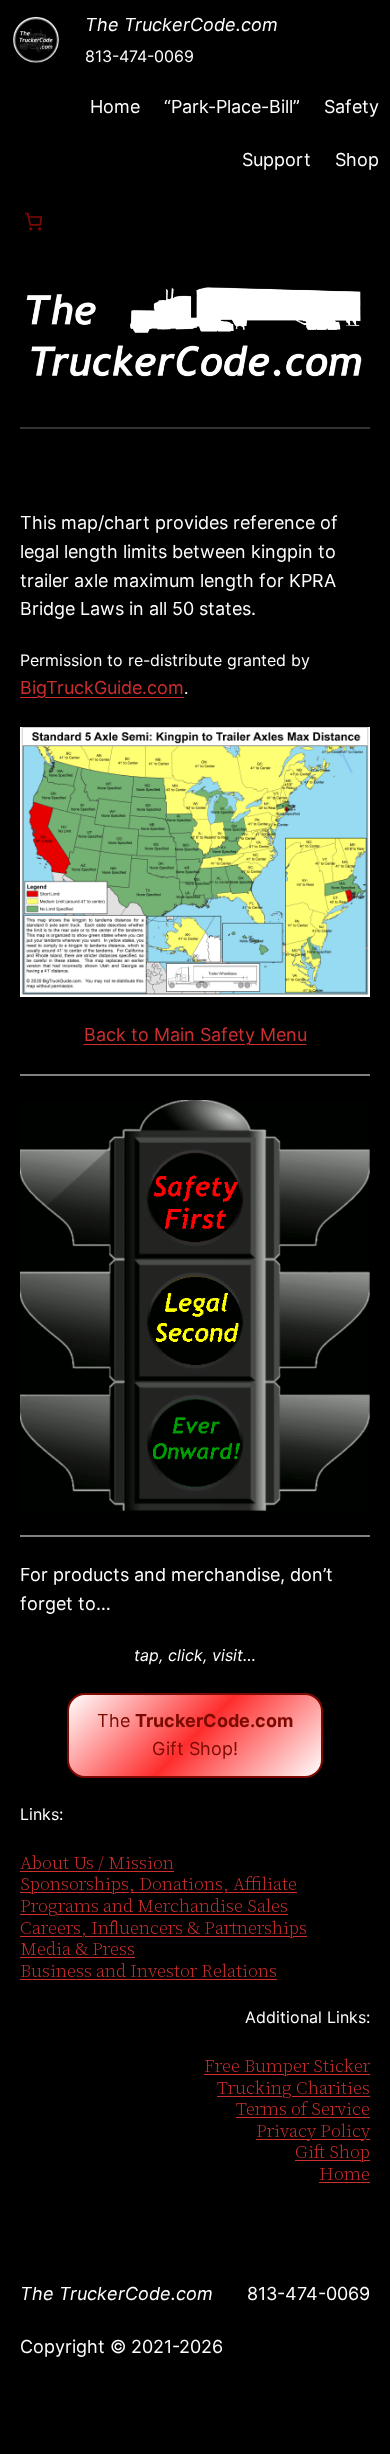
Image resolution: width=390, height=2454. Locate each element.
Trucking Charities (293, 2087)
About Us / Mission (97, 1862)
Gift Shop (332, 2151)
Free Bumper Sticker (287, 2065)
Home (115, 106)
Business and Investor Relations (148, 1970)
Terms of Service (303, 2108)
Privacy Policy (313, 2130)
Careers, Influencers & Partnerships (163, 1927)
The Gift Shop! (195, 1735)
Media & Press (77, 1948)
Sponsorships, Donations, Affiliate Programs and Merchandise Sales (158, 1894)
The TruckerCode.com (181, 24)
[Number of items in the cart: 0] (33, 221)
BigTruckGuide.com (102, 687)
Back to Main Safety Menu (195, 1034)
